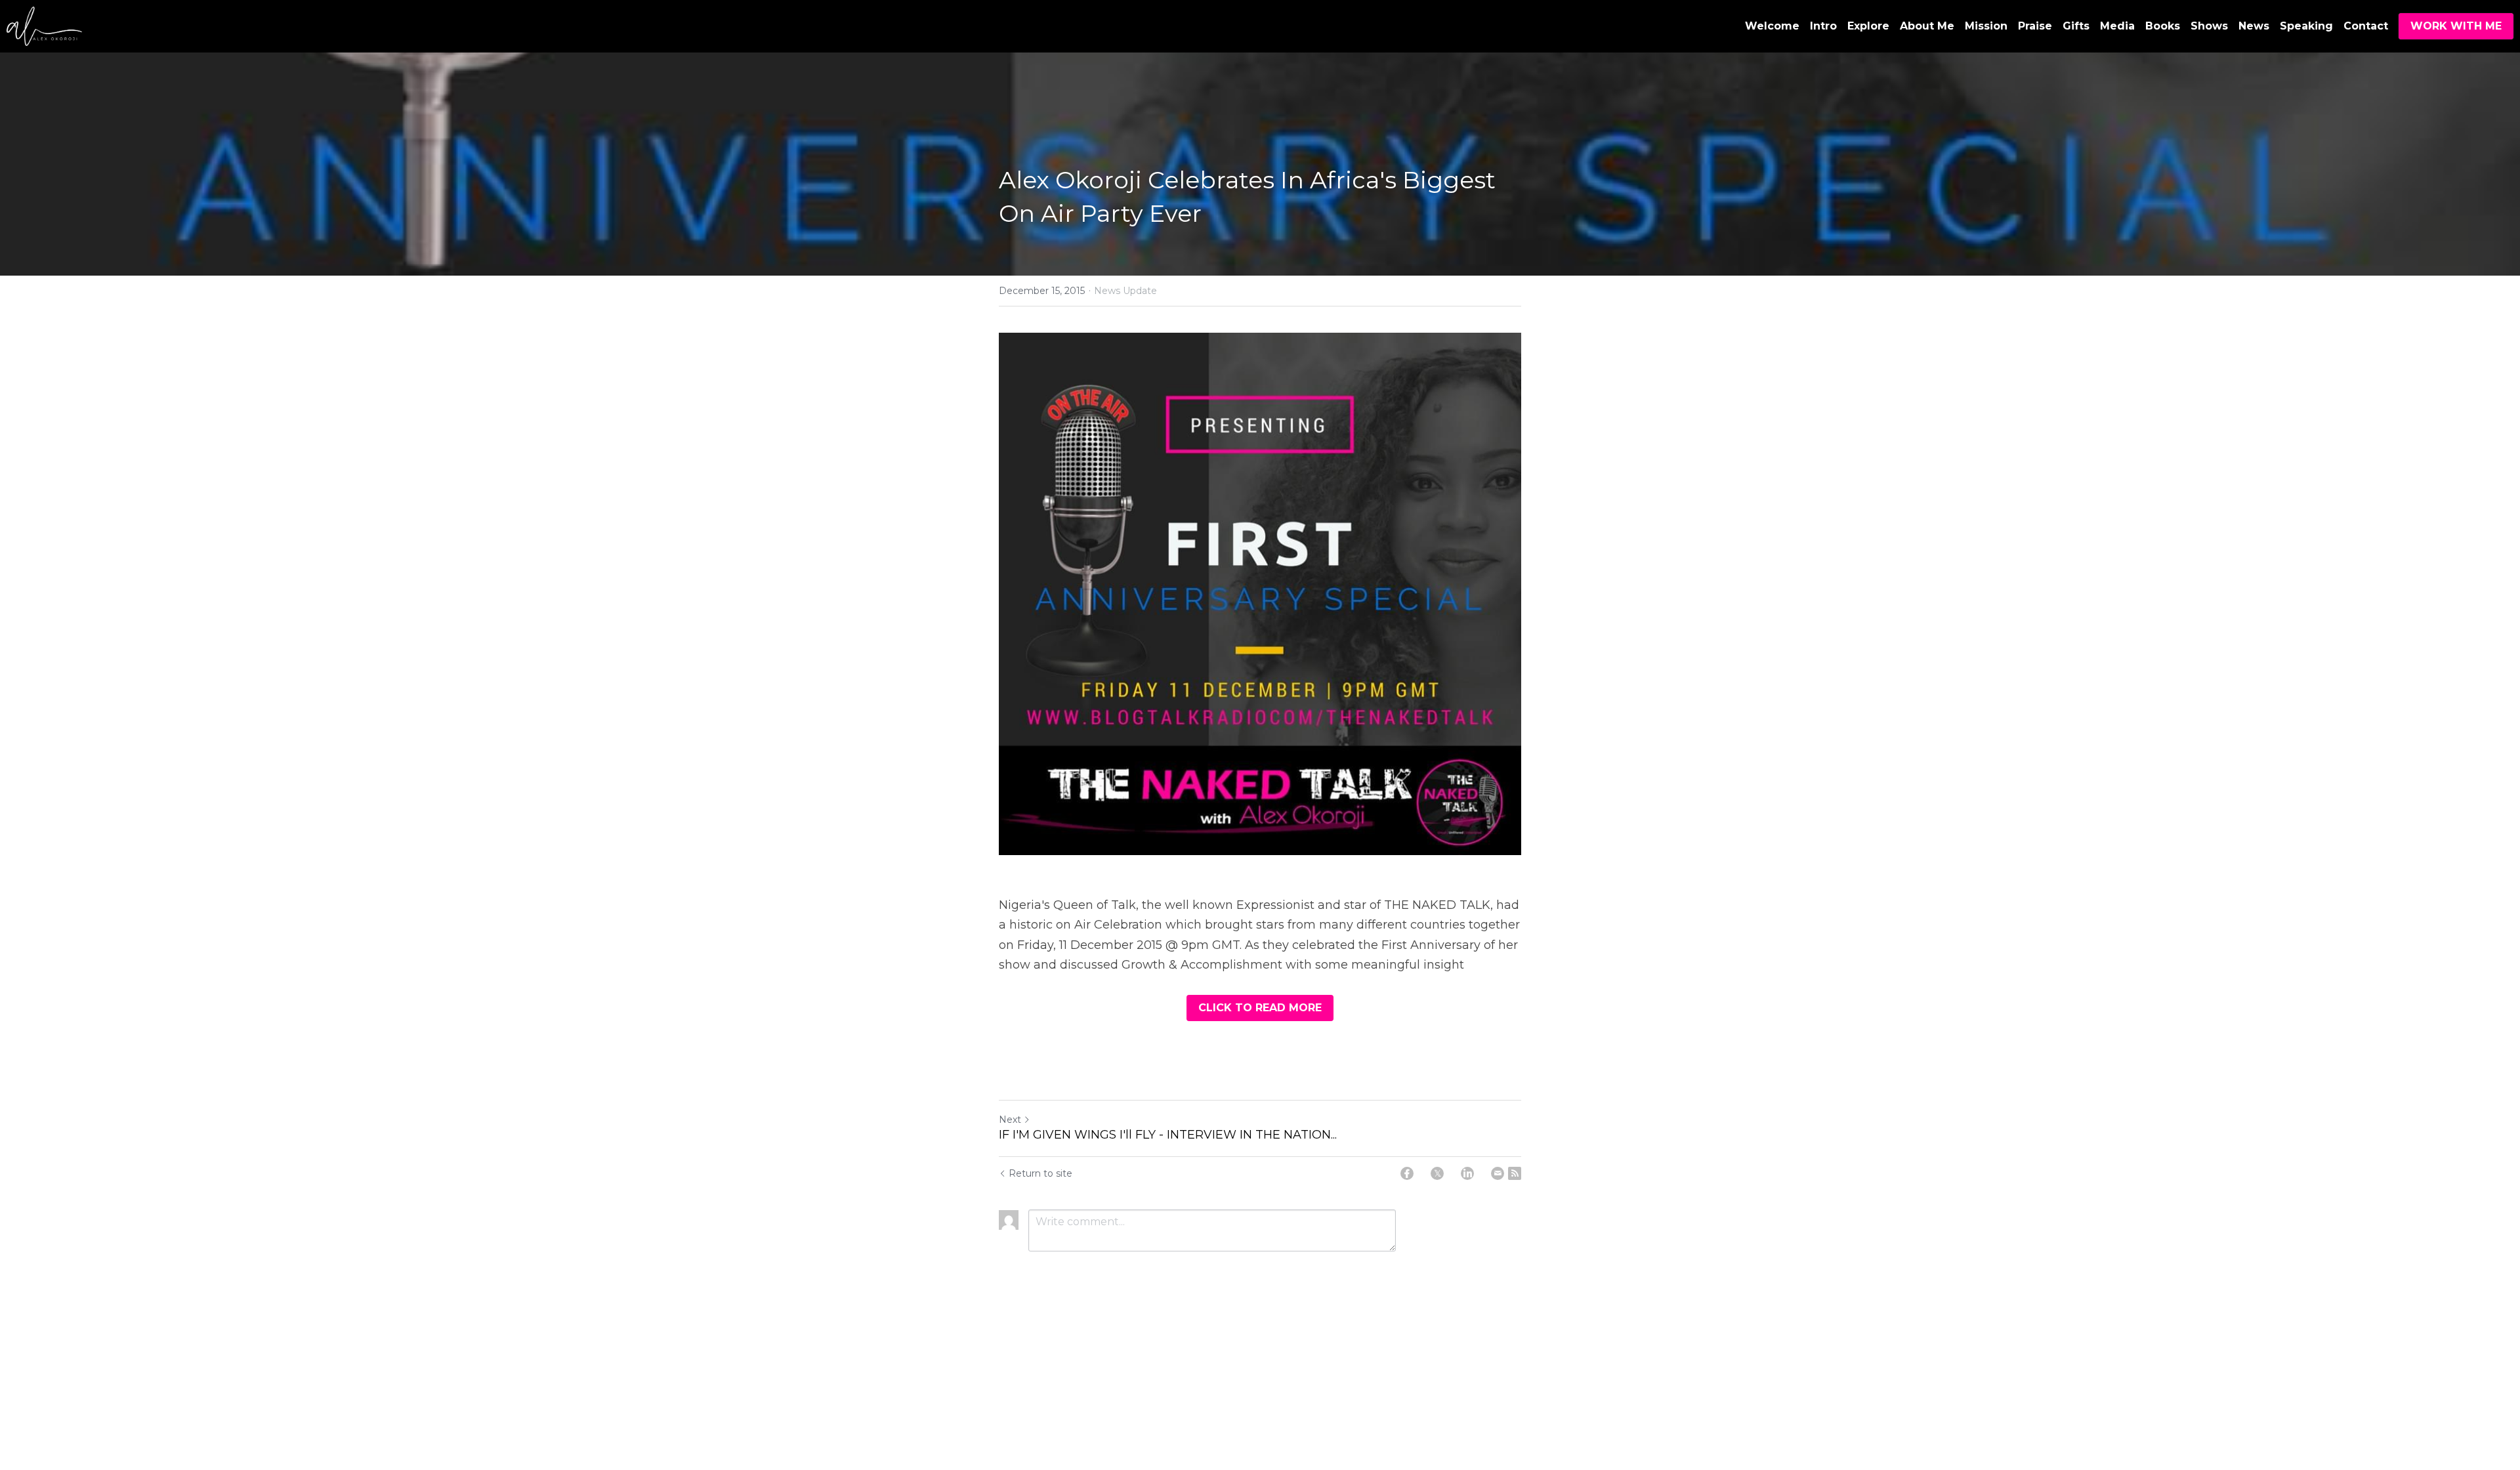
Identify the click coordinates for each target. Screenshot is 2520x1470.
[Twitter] (1437, 1173)
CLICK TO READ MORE (1260, 1008)
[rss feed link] (1515, 1173)
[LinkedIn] (1467, 1173)
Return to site (1040, 1173)
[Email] (1498, 1173)
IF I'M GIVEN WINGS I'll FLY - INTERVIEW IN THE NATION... (1168, 1135)
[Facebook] (1407, 1173)
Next (1010, 1120)
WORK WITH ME (2456, 26)
